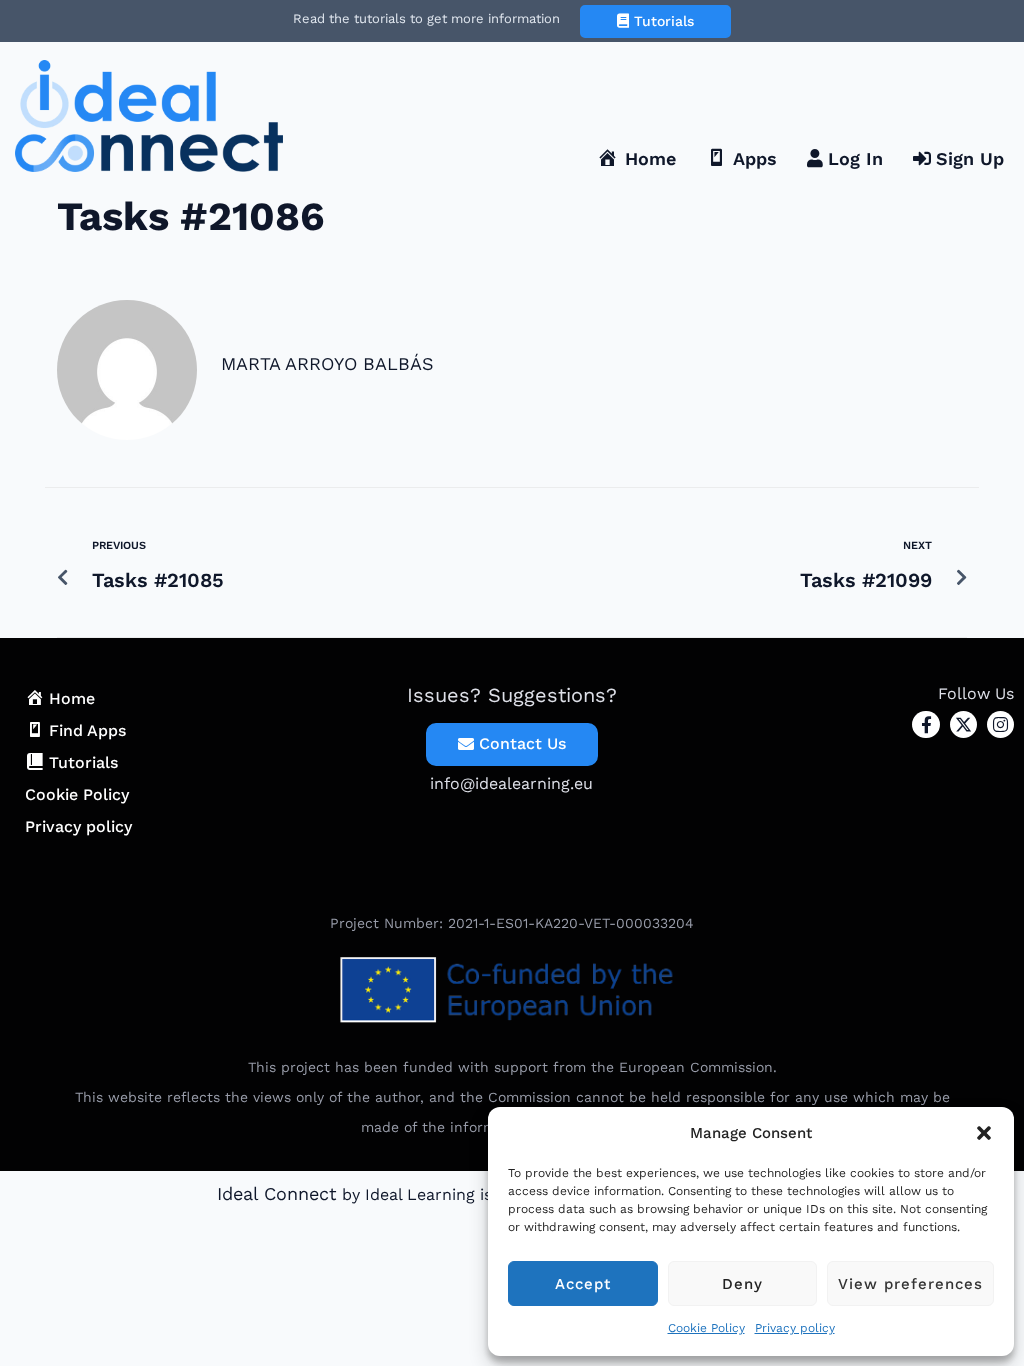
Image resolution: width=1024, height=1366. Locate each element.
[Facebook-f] (925, 724)
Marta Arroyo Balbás (327, 363)
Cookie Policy (706, 1328)
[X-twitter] (963, 724)
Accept (583, 1284)
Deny (742, 1284)
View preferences (910, 1284)
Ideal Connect (277, 1193)
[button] (984, 1133)
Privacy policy (795, 1328)
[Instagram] (1000, 724)
